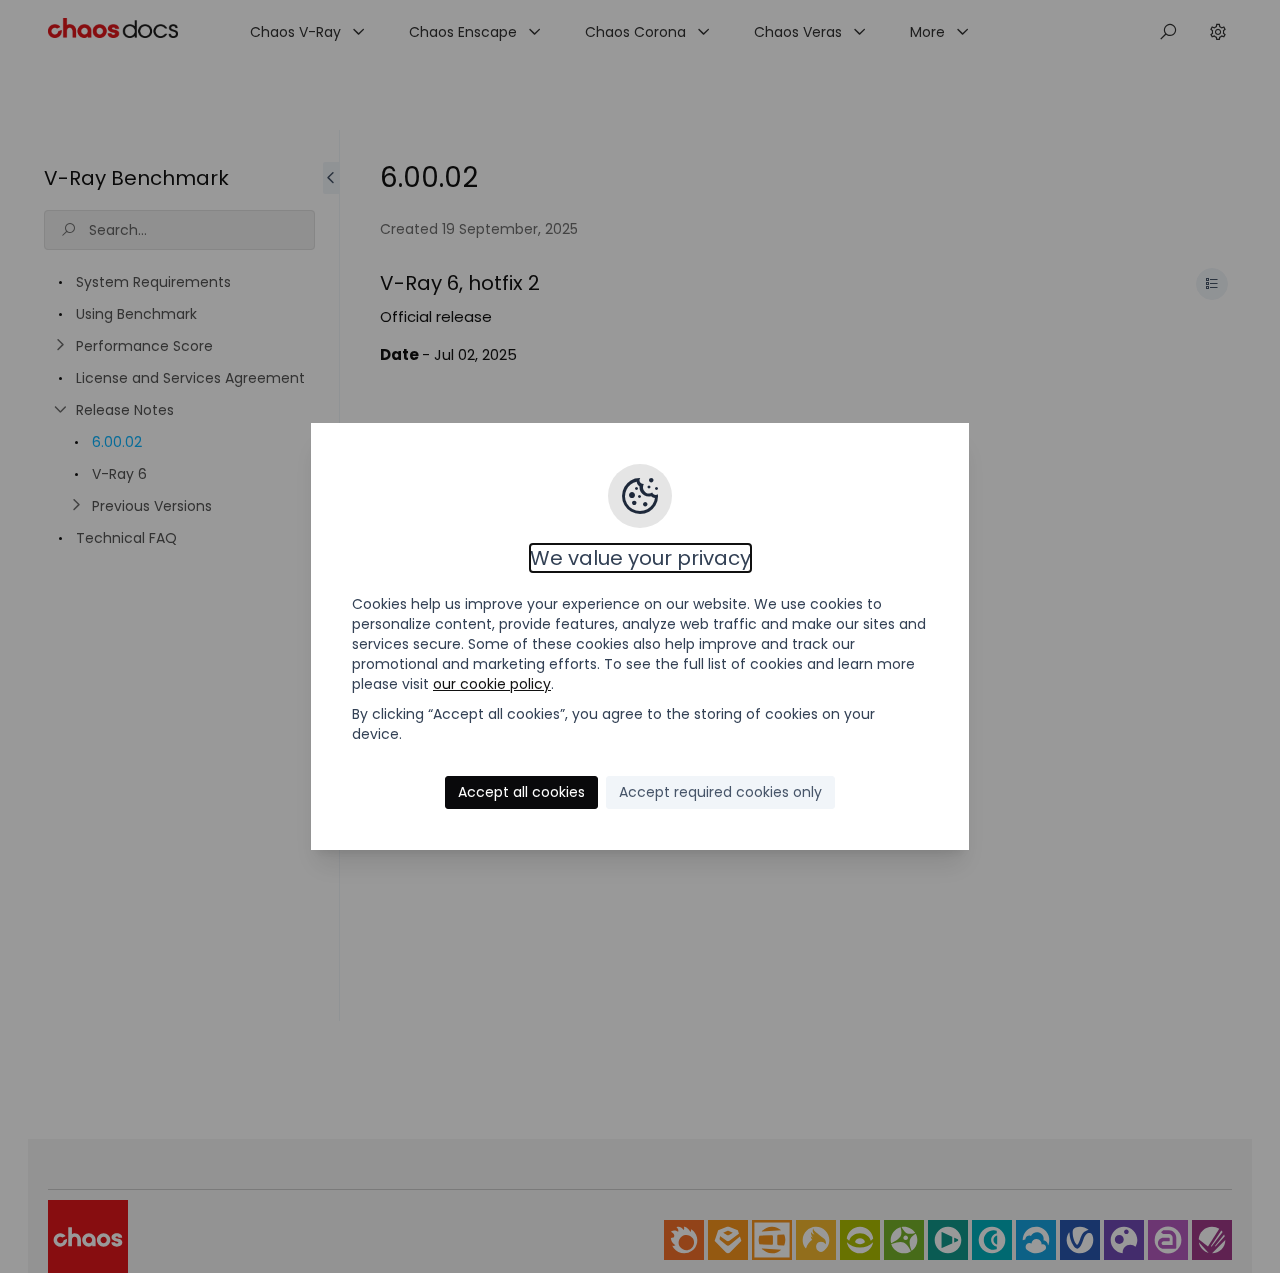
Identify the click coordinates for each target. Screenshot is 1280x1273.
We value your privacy (640, 558)
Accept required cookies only (720, 792)
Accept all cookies (521, 792)
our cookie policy (492, 684)
